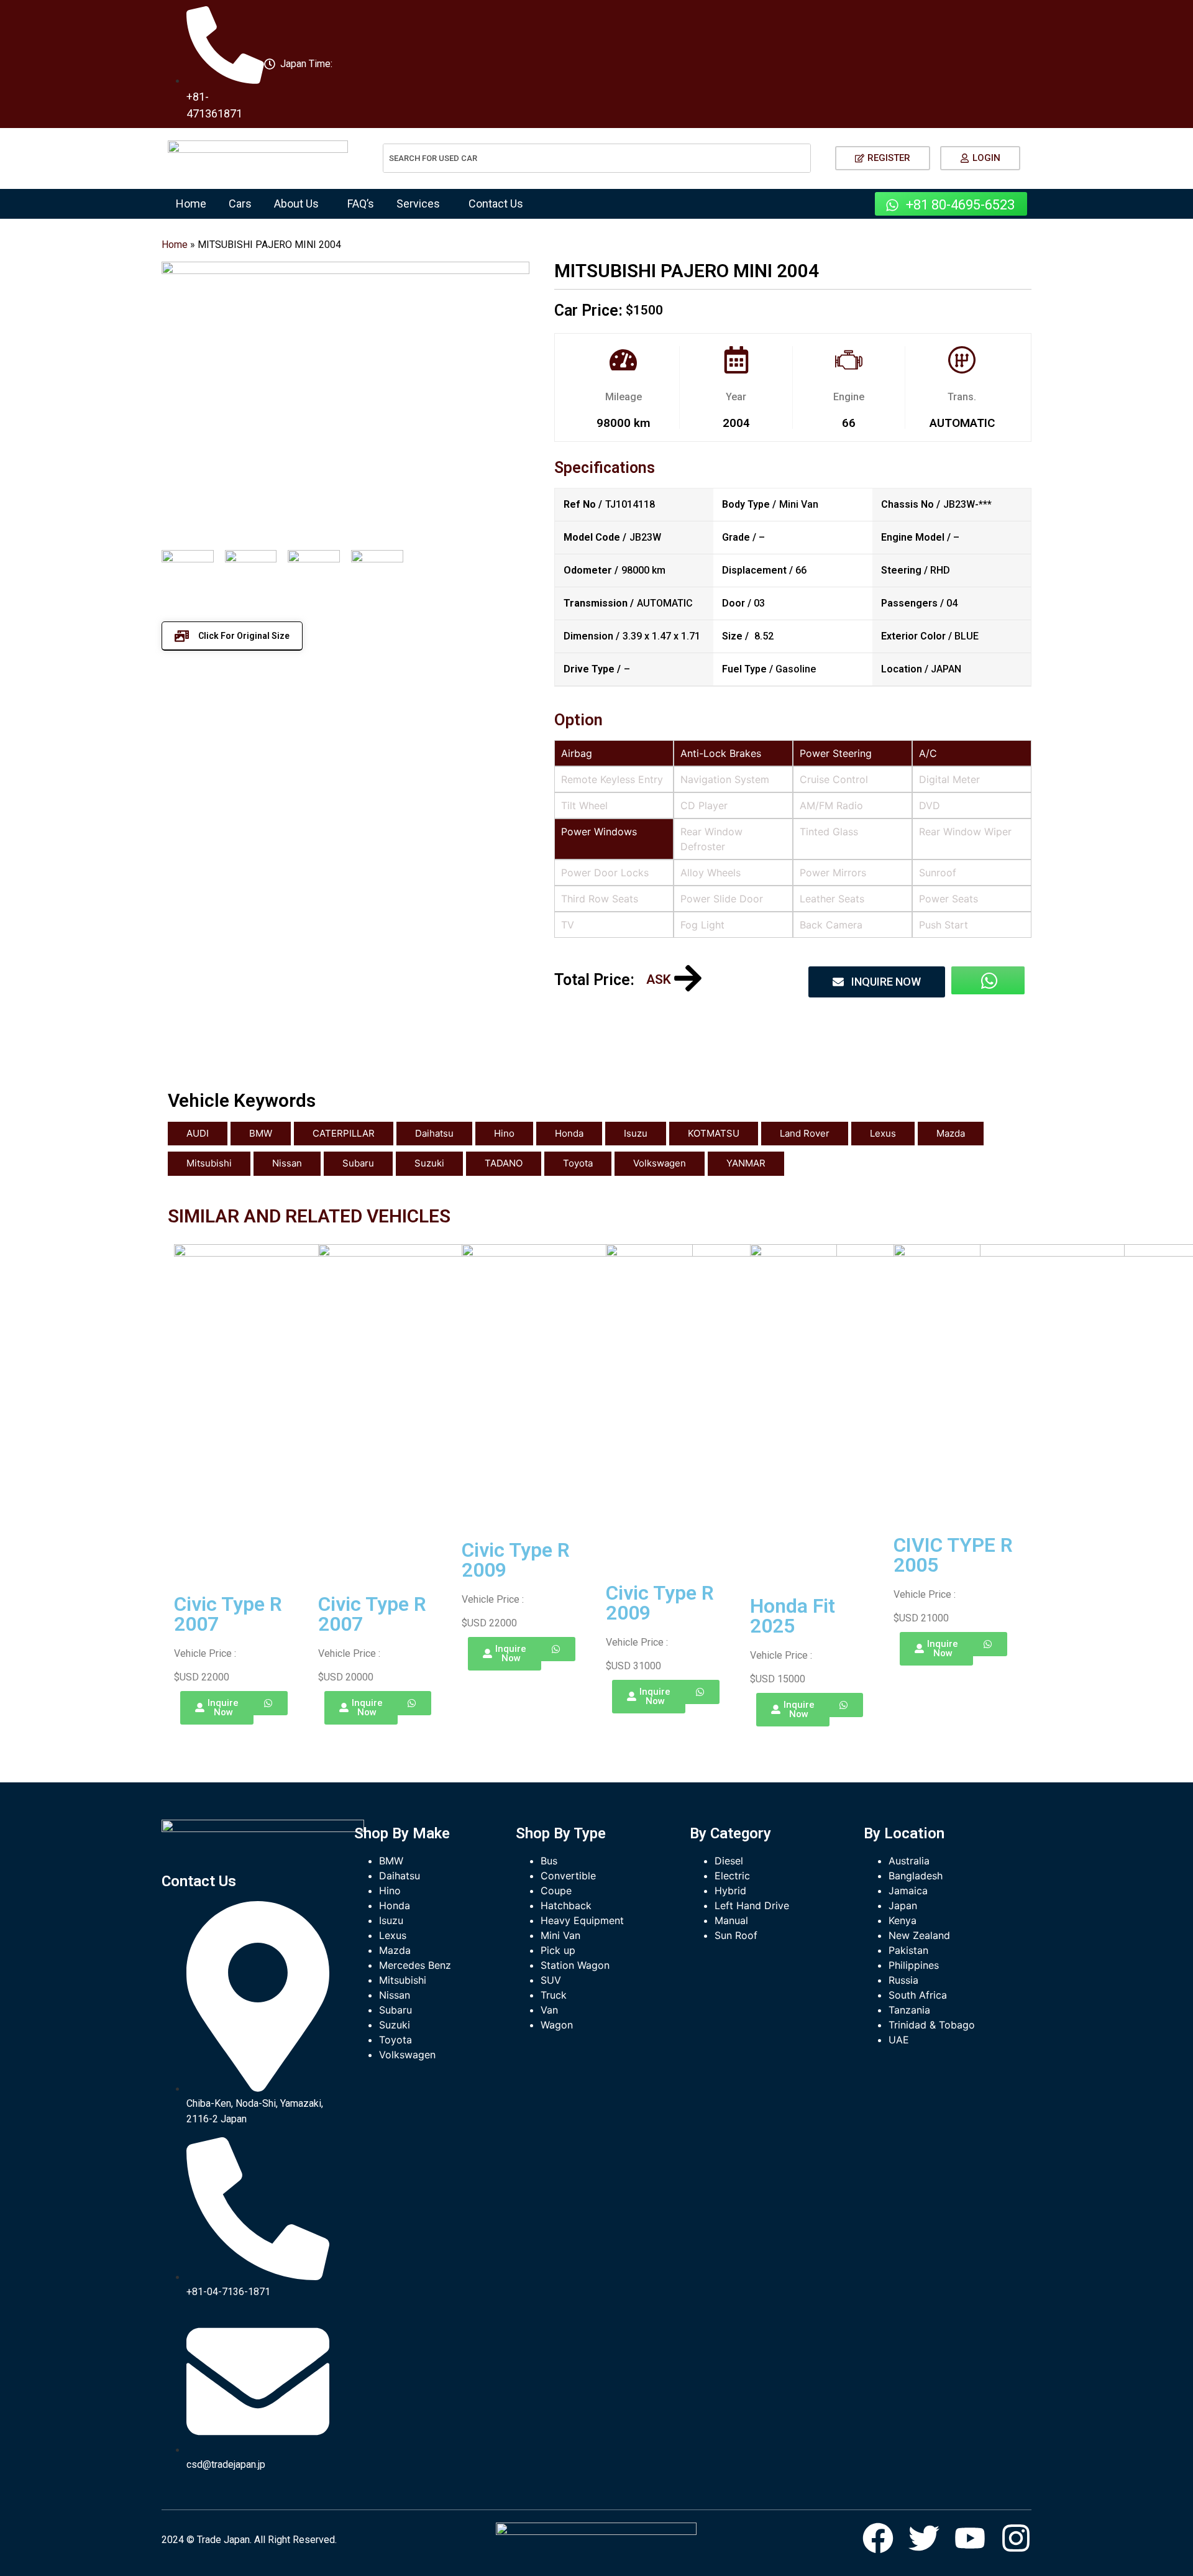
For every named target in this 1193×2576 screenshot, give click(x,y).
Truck (554, 1995)
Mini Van (560, 1935)
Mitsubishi (209, 1163)
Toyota (578, 1163)
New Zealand (919, 1935)
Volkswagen (660, 1163)
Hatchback (566, 1905)
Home (191, 204)
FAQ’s (361, 204)
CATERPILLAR (344, 1133)
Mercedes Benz (415, 1965)
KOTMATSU (714, 1133)
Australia (909, 1861)
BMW (261, 1133)
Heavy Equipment (582, 1920)
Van (549, 2010)
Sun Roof (736, 1935)
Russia (903, 1980)
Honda (569, 1133)
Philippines (914, 1965)
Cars (240, 204)
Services (418, 204)
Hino (504, 1133)
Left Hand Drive (752, 1905)
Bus (549, 1861)
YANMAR (746, 1163)
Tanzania (909, 2010)
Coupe (556, 1891)
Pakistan (908, 1950)
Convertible (568, 1876)
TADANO (504, 1163)
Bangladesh (916, 1876)
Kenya (903, 1920)
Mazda (951, 1133)
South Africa (918, 1995)
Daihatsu (434, 1133)
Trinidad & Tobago (932, 2025)
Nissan (287, 1163)
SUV (551, 1980)
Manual (731, 1920)
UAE (899, 2040)
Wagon (557, 2025)
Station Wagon (575, 1965)
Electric (732, 1876)
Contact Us (496, 204)
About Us (296, 204)
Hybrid (730, 1891)
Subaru (358, 1163)
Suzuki (429, 1163)
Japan (903, 1905)
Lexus (883, 1133)
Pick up (558, 1950)
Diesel (729, 1861)
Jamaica (908, 1891)
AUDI (198, 1133)
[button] (299, 204)
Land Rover (805, 1133)
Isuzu (636, 1133)
